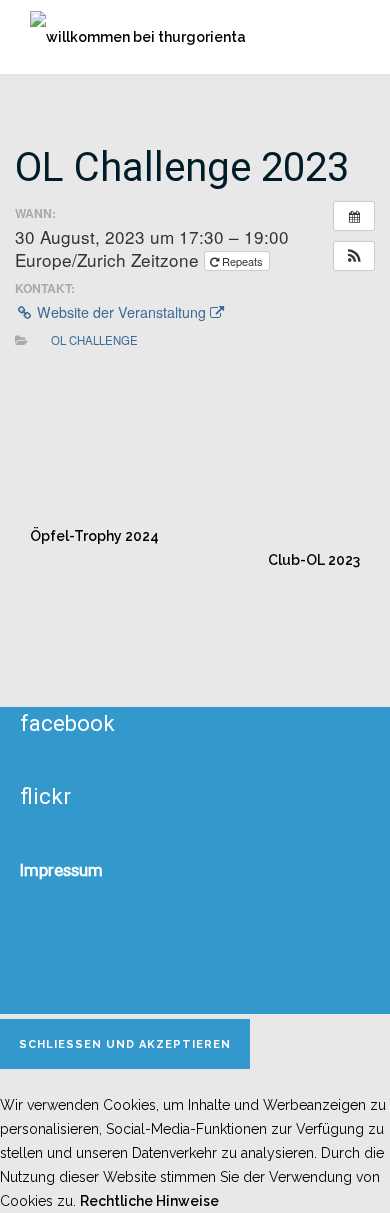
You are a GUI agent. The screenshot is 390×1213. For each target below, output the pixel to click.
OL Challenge (94, 340)
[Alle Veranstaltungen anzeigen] (354, 216)
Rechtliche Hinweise (149, 1201)
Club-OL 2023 (314, 560)
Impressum (61, 870)
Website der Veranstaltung (121, 312)
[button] (354, 256)
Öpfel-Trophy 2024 (94, 536)
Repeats (242, 261)
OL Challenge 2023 (182, 167)
